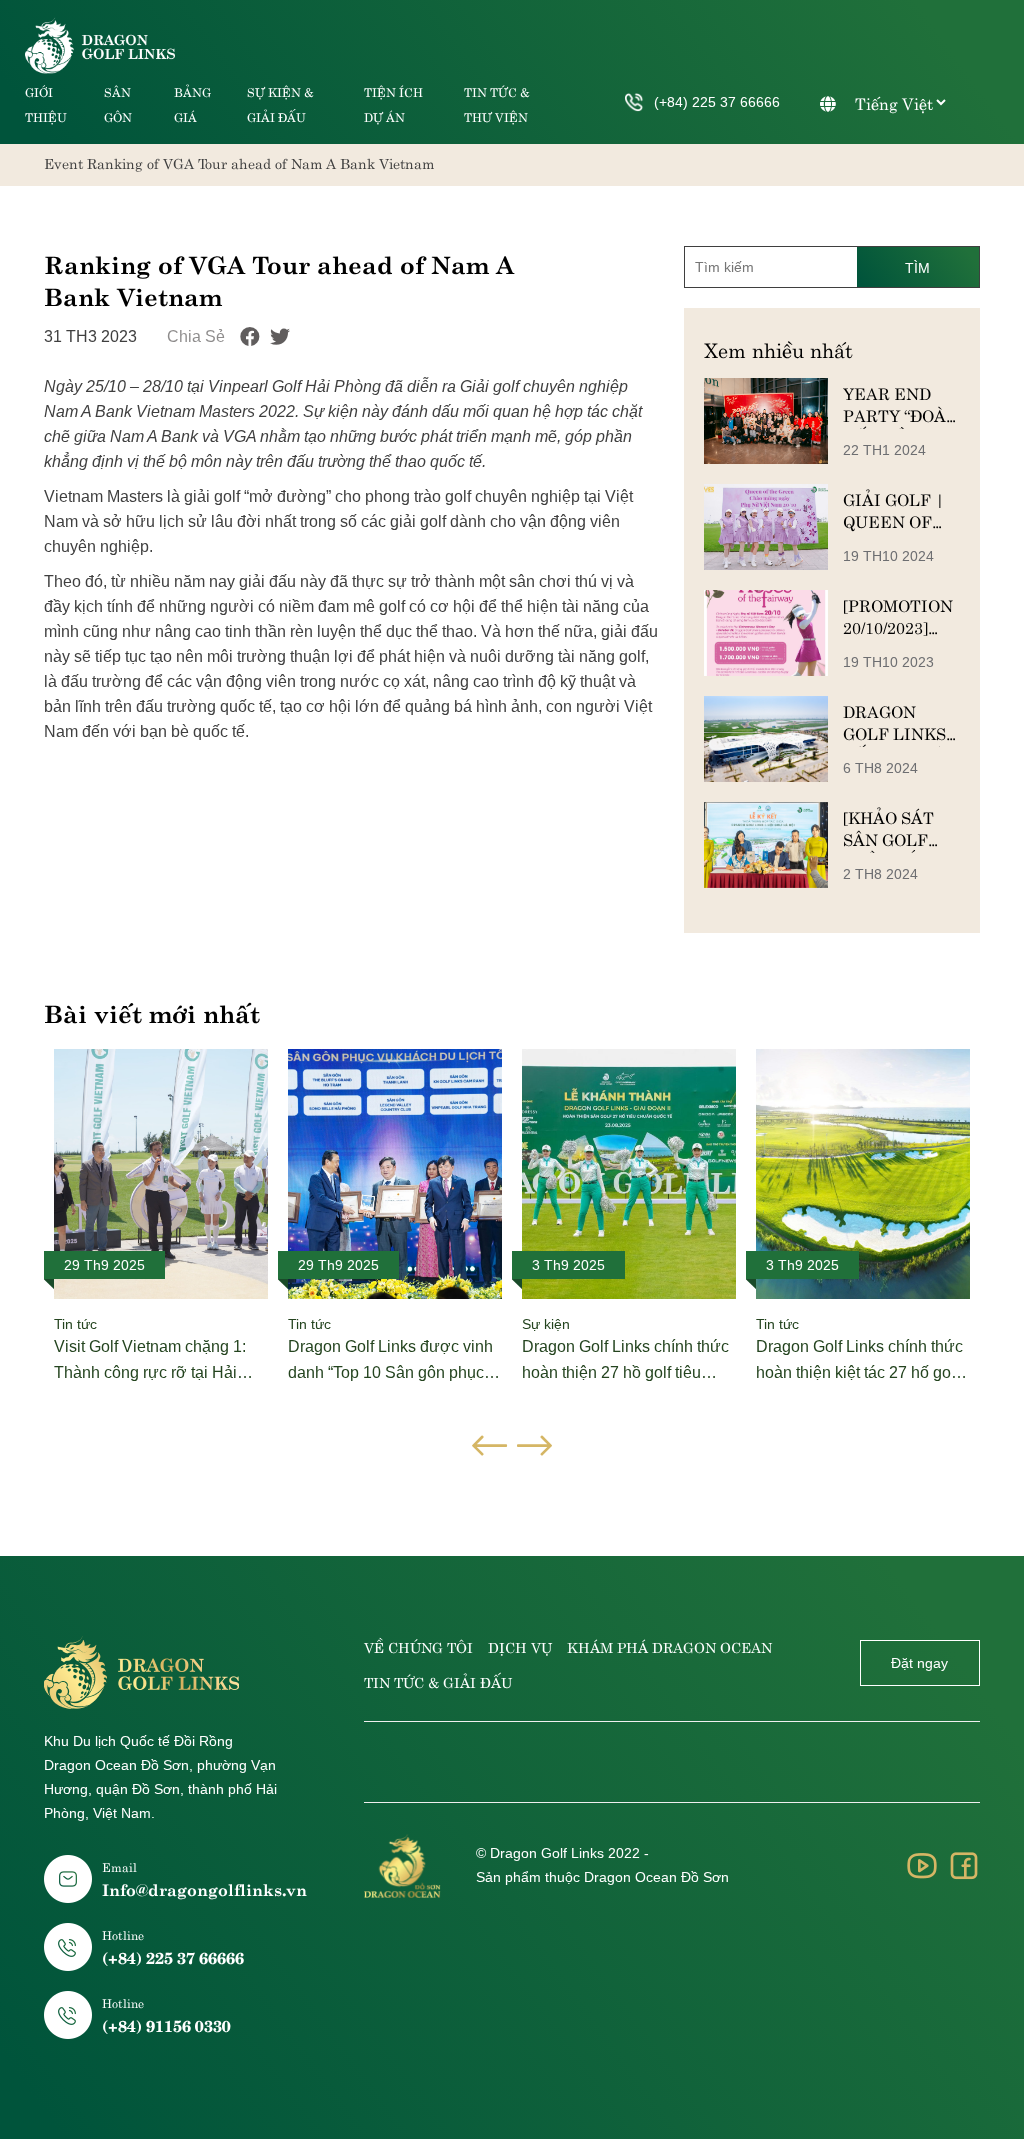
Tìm (917, 268)
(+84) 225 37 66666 (717, 102)
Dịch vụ (520, 1646)
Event (63, 162)
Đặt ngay (919, 1663)
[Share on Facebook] (250, 337)
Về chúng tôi (418, 1646)
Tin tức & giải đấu (438, 1681)
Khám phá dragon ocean (669, 1646)
